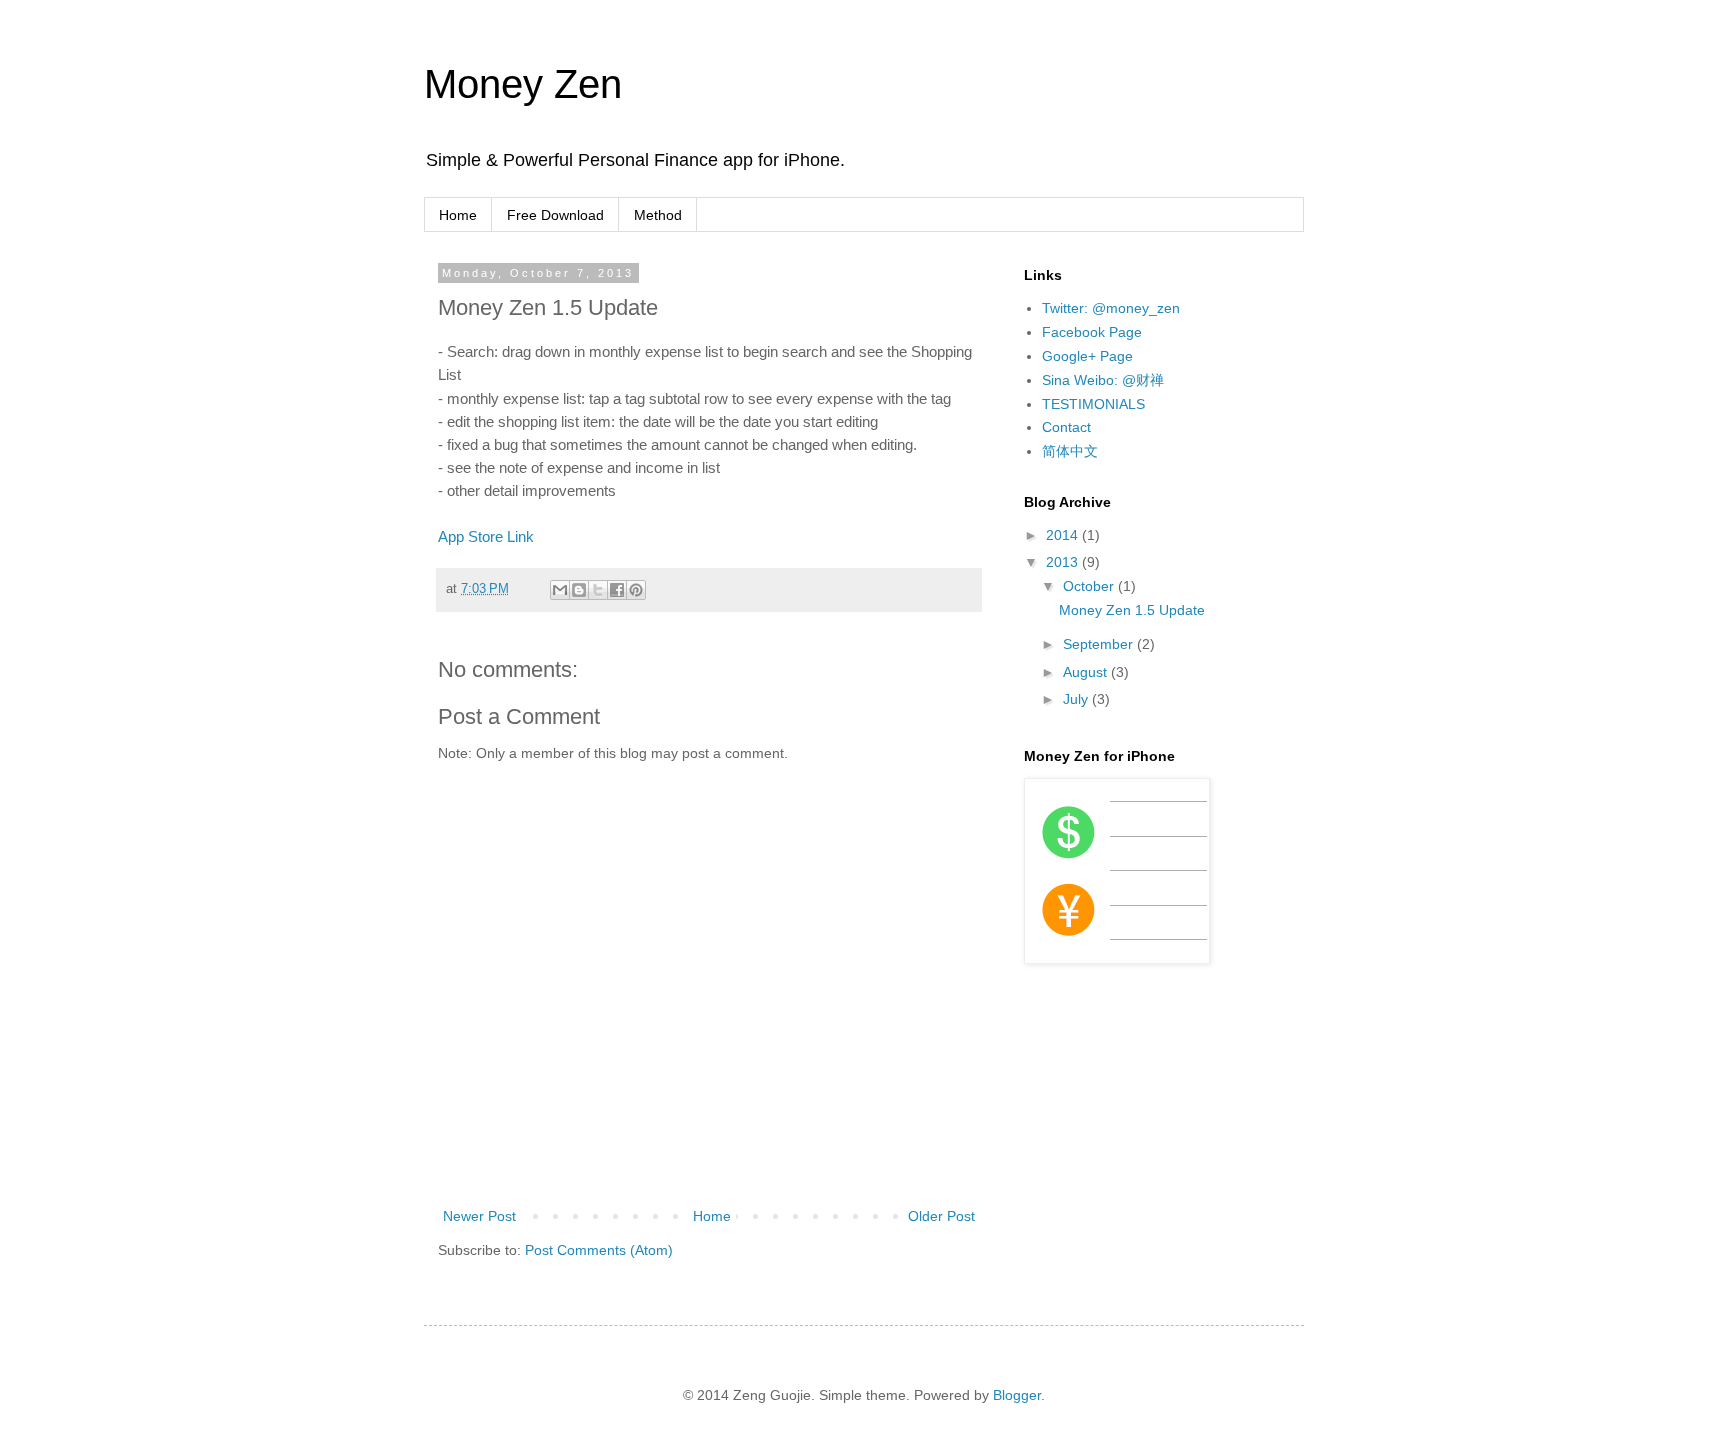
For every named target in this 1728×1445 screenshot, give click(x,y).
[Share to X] (598, 590)
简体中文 (1070, 451)
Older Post (941, 1216)
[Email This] (560, 590)
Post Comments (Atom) (599, 1250)
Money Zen (523, 84)
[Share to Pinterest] (636, 590)
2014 (1064, 535)
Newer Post (479, 1216)
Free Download (555, 215)
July (1077, 699)
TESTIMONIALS (1093, 404)
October (1090, 586)
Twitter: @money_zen (1111, 308)
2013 (1064, 562)
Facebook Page (1092, 332)
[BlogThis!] (579, 590)
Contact (1066, 427)
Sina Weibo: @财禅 (1103, 380)
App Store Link (486, 536)
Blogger (1017, 1395)
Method (658, 215)
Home (458, 215)
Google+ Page (1087, 356)
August (1087, 672)
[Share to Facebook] (617, 590)
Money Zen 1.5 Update (1132, 610)
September (1100, 644)
